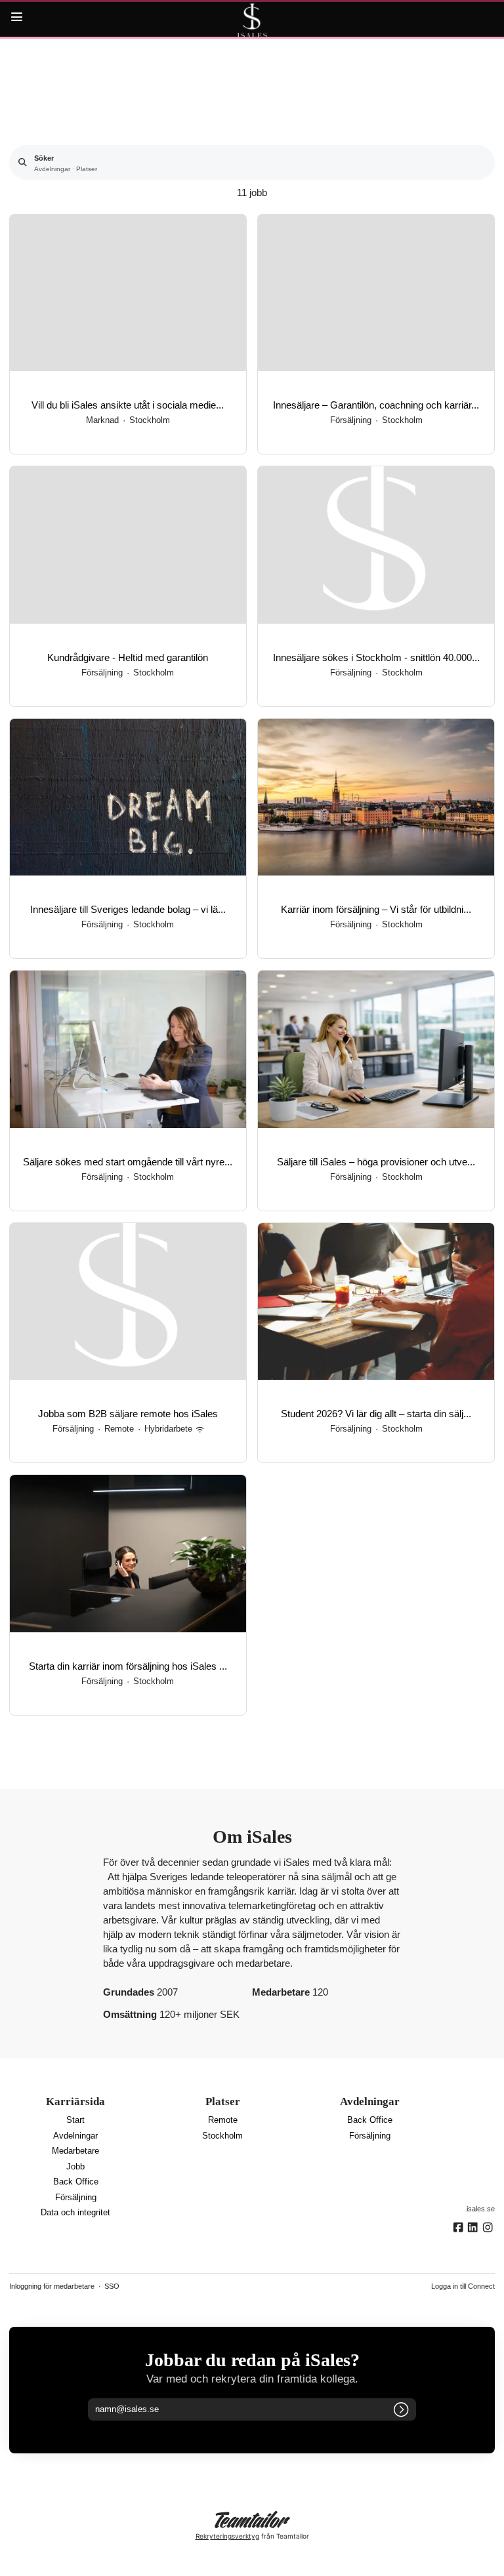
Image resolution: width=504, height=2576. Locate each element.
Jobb (75, 2167)
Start (75, 2120)
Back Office (76, 2182)
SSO (112, 2286)
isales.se (481, 2209)
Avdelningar (75, 2136)
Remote (223, 2120)
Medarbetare (75, 2151)
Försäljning (76, 2198)
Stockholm (222, 2136)
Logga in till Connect (463, 2286)
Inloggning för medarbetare (52, 2286)
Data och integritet (75, 2213)
